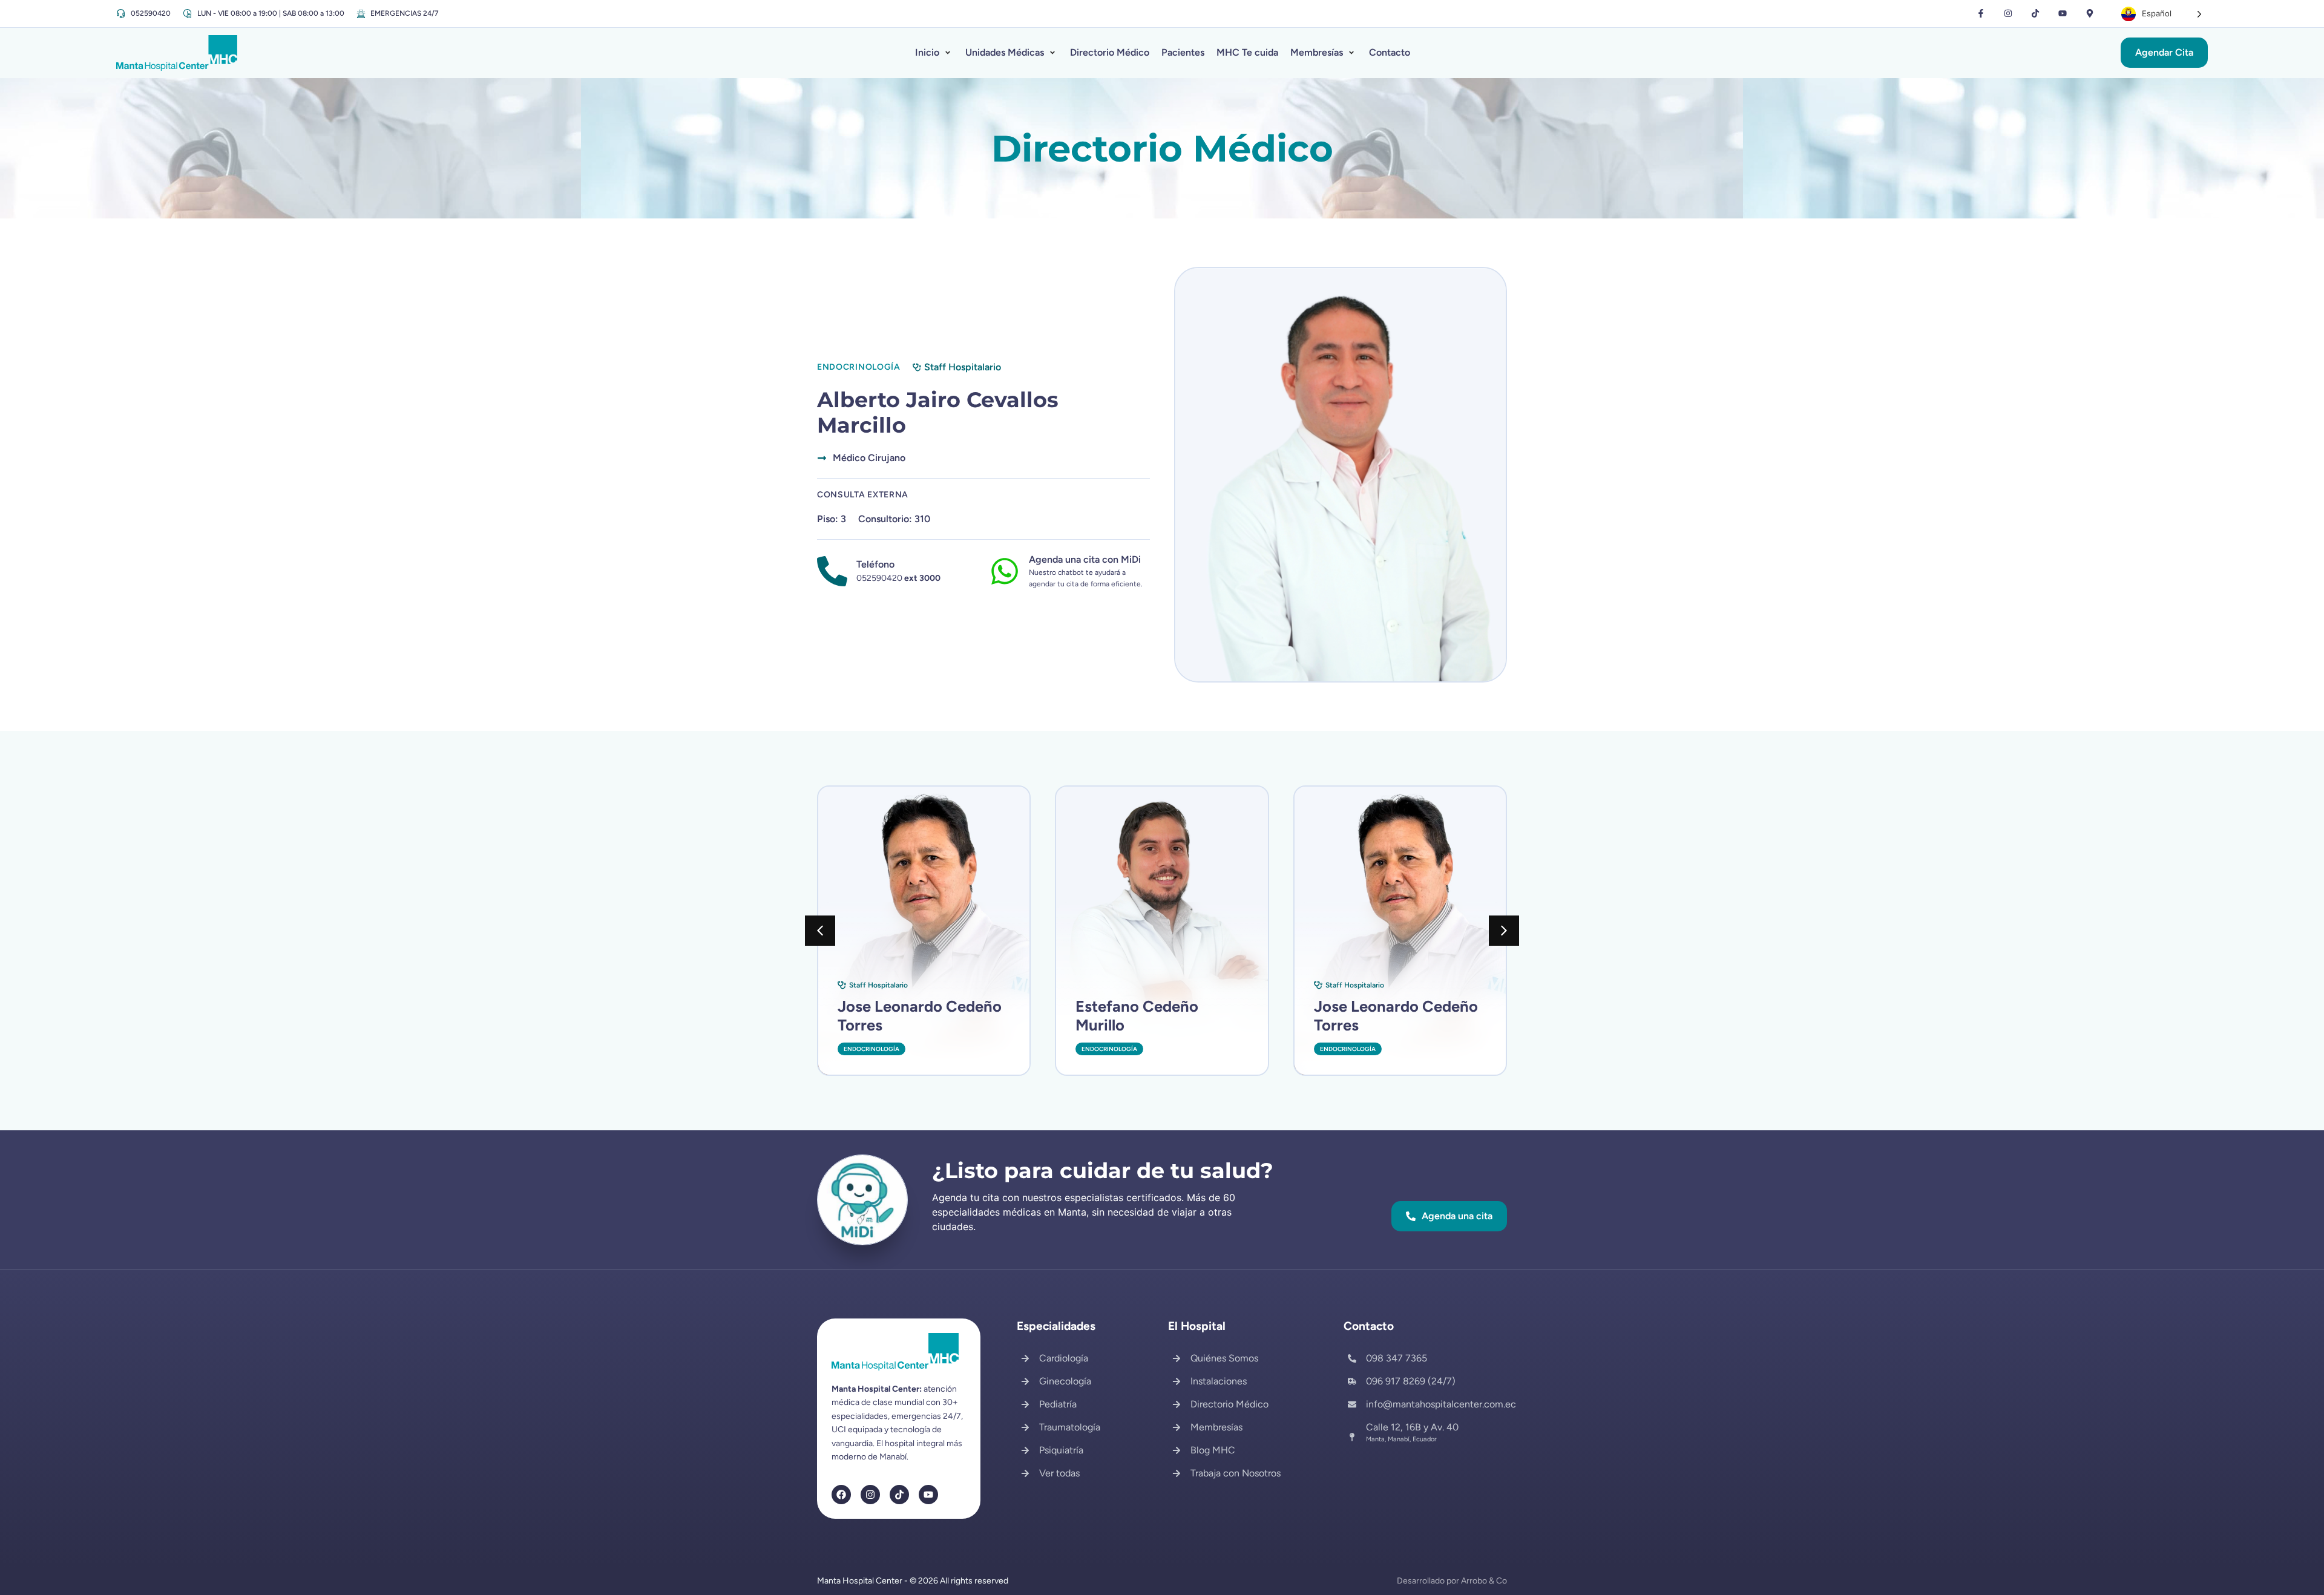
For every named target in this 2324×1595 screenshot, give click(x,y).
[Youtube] (2062, 14)
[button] (934, 53)
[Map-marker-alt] (2089, 14)
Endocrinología (871, 1049)
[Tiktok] (2036, 14)
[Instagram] (2008, 14)
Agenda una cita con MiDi (1085, 559)
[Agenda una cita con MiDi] (1005, 571)
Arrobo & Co (1484, 1581)
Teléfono (875, 564)
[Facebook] (841, 1495)
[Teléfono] (832, 571)
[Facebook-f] (1981, 14)
